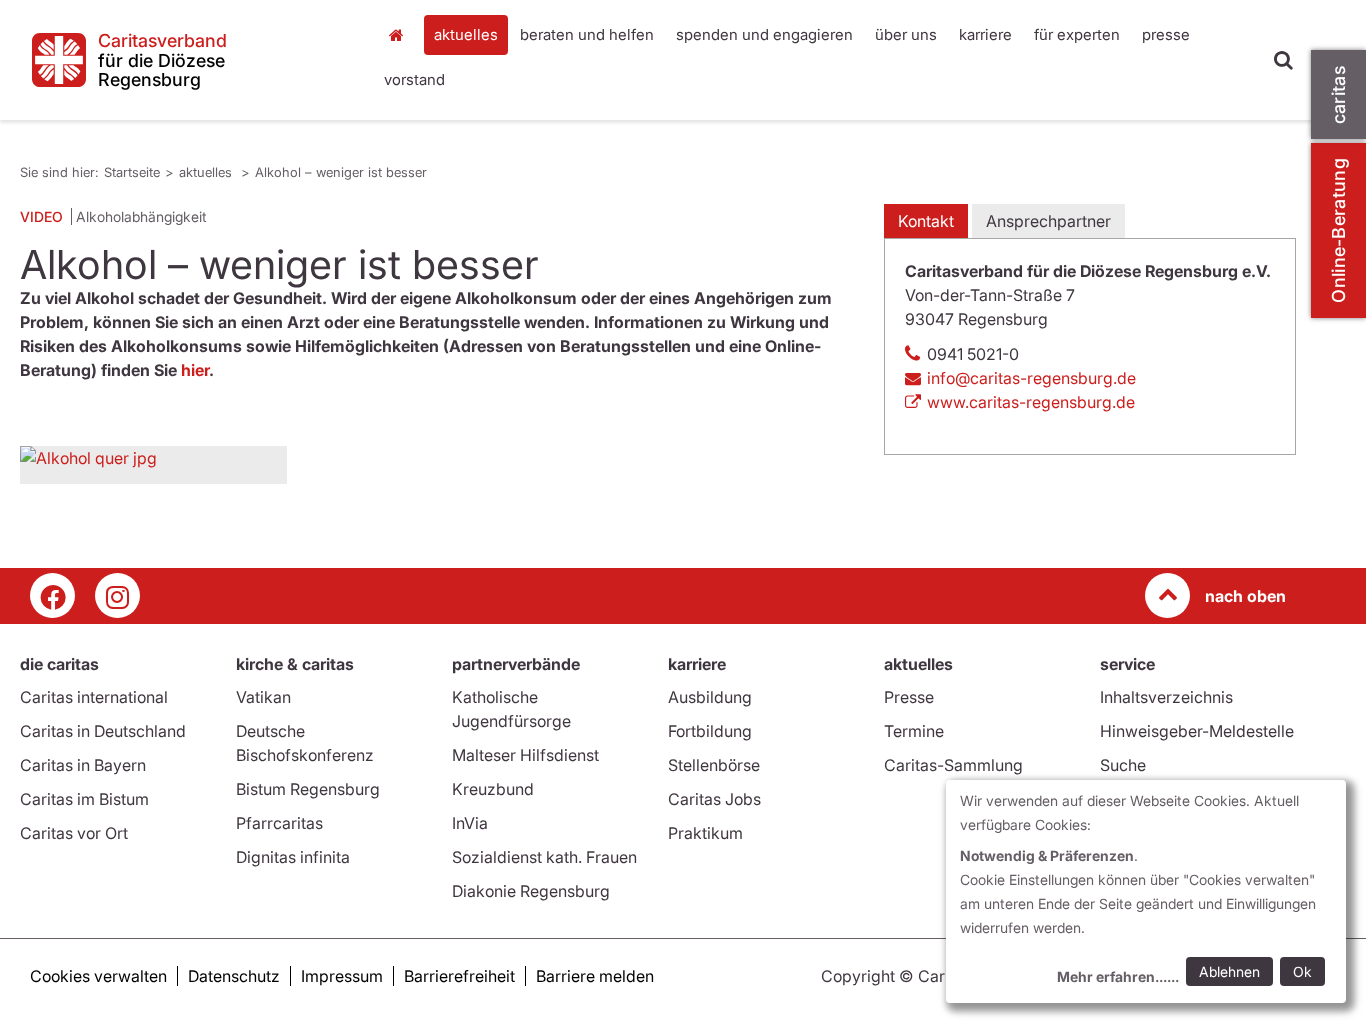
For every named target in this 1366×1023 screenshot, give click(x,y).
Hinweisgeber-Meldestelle (1197, 731)
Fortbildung (710, 731)
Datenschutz (234, 976)
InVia (470, 823)
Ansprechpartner (1048, 221)
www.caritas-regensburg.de (1031, 402)
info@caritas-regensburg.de (1031, 378)
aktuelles (466, 34)
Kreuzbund (493, 789)
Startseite (402, 35)
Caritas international (94, 697)
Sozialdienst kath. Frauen (544, 857)
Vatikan (263, 697)
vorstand (414, 79)
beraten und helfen (587, 34)
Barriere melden (595, 976)
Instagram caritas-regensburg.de (117, 595)
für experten (1077, 34)
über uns (906, 34)
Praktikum (705, 833)
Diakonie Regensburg (531, 891)
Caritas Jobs (714, 799)
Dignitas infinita (293, 857)
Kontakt (926, 221)
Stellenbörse (714, 765)
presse (1166, 34)
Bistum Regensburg (308, 789)
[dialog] (1146, 891)
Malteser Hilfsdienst (525, 755)
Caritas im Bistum (84, 799)
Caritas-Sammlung (953, 765)
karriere (985, 34)
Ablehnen (1229, 971)
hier (195, 370)
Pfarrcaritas (279, 823)
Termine (914, 731)
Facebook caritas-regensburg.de (52, 595)
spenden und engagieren (764, 34)
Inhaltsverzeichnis (1166, 697)
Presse (909, 697)
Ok (1302, 971)
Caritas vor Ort (74, 833)
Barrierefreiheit (459, 976)
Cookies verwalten (98, 976)
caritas (1338, 94)
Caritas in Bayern (83, 765)
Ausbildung (710, 697)
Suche (1123, 765)
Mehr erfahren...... (1118, 976)
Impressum (342, 976)
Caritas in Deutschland (103, 731)
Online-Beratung (1338, 230)
